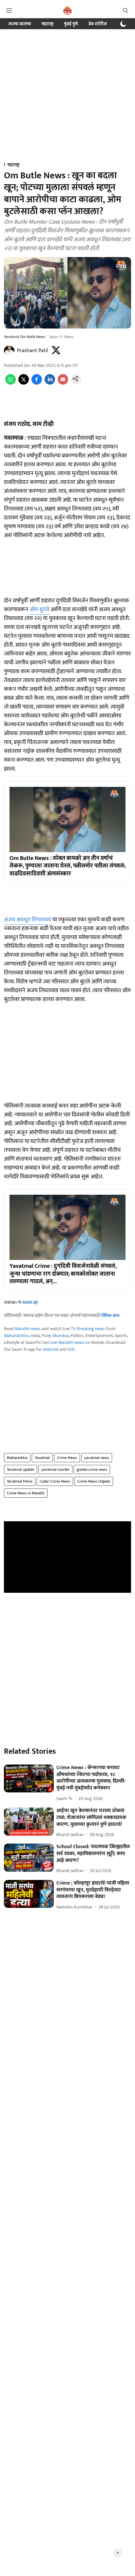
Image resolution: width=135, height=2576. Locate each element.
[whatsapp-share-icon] (10, 383)
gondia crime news (92, 1469)
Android (51, 1349)
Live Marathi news (67, 1342)
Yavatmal (42, 1458)
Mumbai (61, 1336)
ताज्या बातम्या (20, 24)
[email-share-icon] (63, 383)
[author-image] (9, 351)
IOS (71, 1349)
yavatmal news (97, 1458)
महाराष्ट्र (48, 24)
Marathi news (28, 1329)
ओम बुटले (39, 609)
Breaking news (91, 1329)
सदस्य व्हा (30, 1302)
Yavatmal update (20, 1469)
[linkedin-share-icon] (50, 383)
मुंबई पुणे (71, 24)
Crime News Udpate (94, 1481)
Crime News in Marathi (26, 1493)
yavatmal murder (55, 1469)
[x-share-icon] (24, 383)
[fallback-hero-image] (29, 1779)
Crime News (67, 1458)
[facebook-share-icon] (37, 383)
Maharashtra (16, 1336)
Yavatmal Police (20, 1481)
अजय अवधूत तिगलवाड (28, 920)
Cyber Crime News (55, 1481)
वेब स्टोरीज (98, 24)
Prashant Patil (33, 351)
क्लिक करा (110, 1316)
